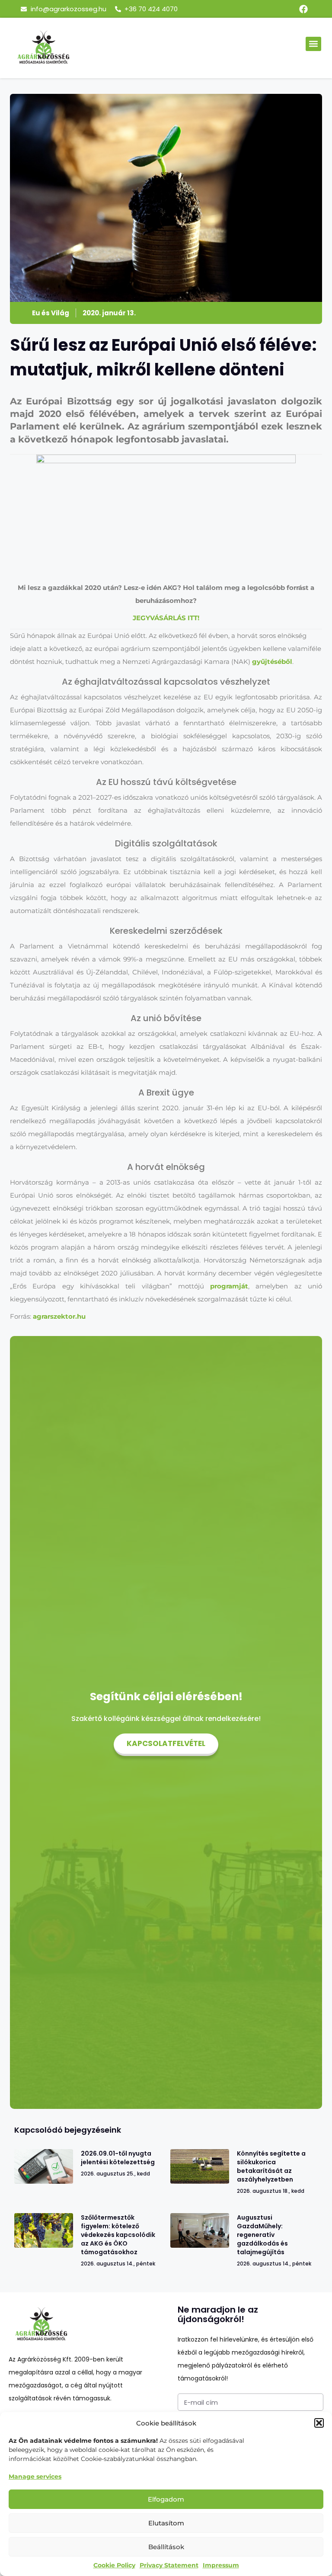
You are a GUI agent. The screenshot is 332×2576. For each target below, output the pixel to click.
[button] (319, 2423)
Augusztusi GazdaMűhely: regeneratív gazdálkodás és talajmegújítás (262, 2235)
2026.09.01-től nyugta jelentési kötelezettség (118, 2158)
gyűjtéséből (272, 662)
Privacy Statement (169, 2565)
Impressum (221, 2565)
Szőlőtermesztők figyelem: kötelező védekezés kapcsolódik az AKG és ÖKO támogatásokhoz (118, 2235)
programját (229, 1286)
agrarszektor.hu (59, 1316)
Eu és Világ (51, 313)
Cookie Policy (114, 2565)
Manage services (35, 2477)
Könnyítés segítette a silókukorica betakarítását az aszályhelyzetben (271, 2166)
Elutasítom (166, 2523)
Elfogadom (166, 2499)
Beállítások (166, 2547)
